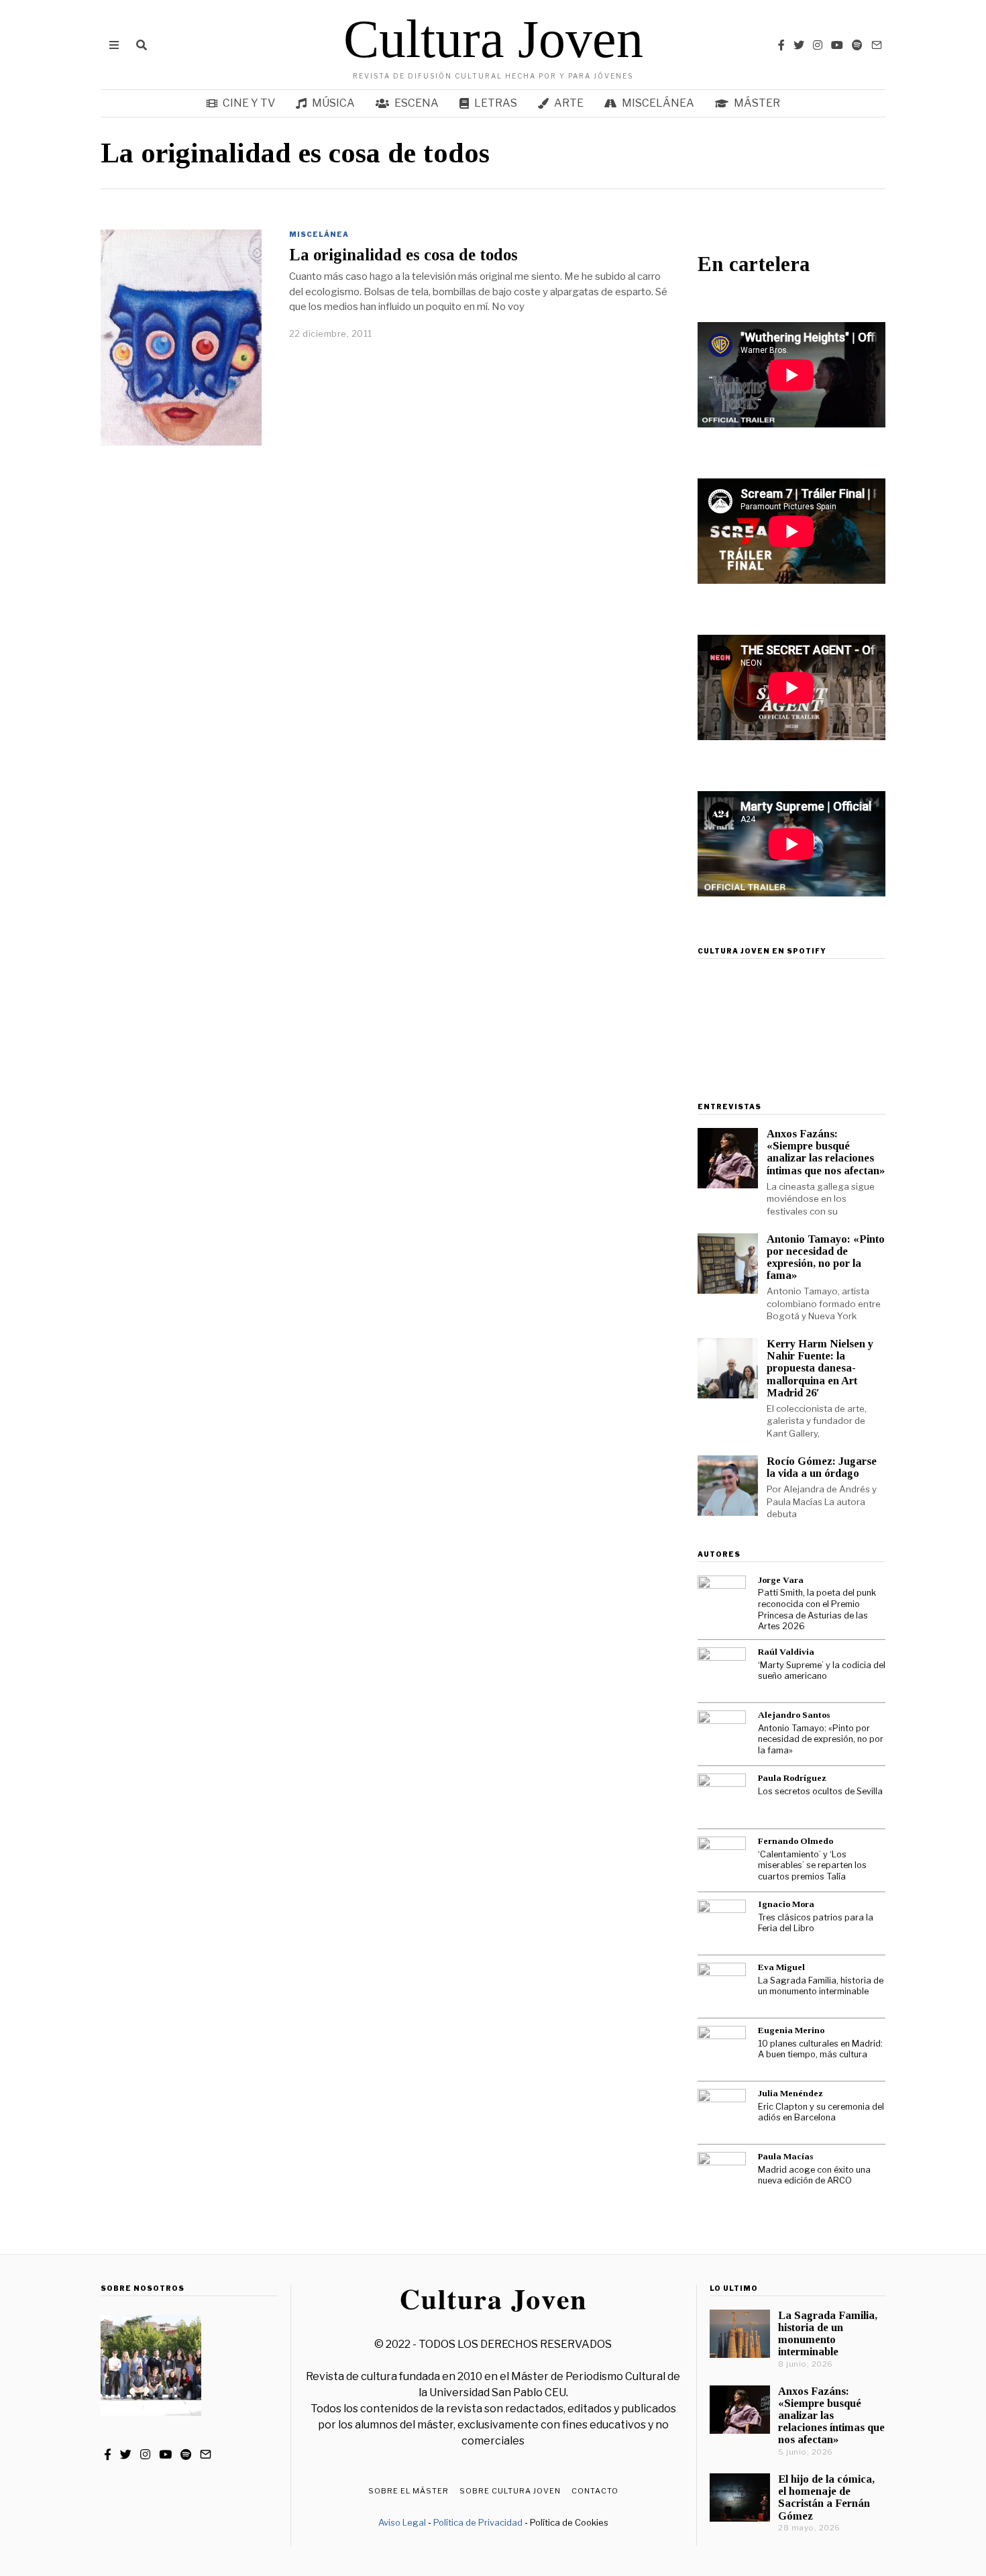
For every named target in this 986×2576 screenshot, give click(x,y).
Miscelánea (658, 103)
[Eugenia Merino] (722, 2050)
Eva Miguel (781, 1967)
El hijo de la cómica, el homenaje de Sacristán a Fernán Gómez (826, 2497)
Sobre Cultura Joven (510, 2491)
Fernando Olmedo (796, 1841)
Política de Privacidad (478, 2522)
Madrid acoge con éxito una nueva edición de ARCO (814, 2175)
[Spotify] (857, 45)
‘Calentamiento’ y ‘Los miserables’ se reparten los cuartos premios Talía (812, 1865)
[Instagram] (818, 45)
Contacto (595, 2491)
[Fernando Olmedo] (722, 1861)
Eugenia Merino (791, 2030)
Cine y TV (249, 103)
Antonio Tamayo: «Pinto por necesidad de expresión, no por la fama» (826, 1257)
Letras (496, 103)
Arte (569, 103)
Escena (417, 103)
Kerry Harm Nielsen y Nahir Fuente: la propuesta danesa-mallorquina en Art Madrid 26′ (820, 1368)
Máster (757, 103)
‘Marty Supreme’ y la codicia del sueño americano (822, 1671)
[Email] (877, 45)
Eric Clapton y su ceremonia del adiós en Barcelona (821, 2112)
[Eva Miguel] (722, 1987)
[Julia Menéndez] (722, 2113)
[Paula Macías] (722, 2176)
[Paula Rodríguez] (722, 1798)
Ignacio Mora (786, 1904)
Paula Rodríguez (792, 1778)
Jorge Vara (781, 1580)
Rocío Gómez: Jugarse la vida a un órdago (822, 1467)
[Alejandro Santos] (722, 1735)
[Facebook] (781, 45)
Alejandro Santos (794, 1715)
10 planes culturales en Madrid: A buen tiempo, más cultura (820, 2049)
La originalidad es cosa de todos (403, 255)
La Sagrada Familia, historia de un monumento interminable (821, 1986)
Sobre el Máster (408, 2491)
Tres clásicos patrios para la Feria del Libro (816, 1923)
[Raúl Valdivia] (722, 1671)
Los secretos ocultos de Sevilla (820, 1791)
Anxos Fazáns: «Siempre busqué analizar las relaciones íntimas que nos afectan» (826, 1152)
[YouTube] (837, 45)
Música (333, 103)
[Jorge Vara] (722, 1600)
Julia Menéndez (790, 2093)
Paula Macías (785, 2156)
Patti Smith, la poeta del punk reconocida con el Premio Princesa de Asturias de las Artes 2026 (817, 1609)
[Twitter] (799, 45)
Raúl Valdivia (786, 1652)
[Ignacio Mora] (722, 1924)
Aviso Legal (402, 2522)
